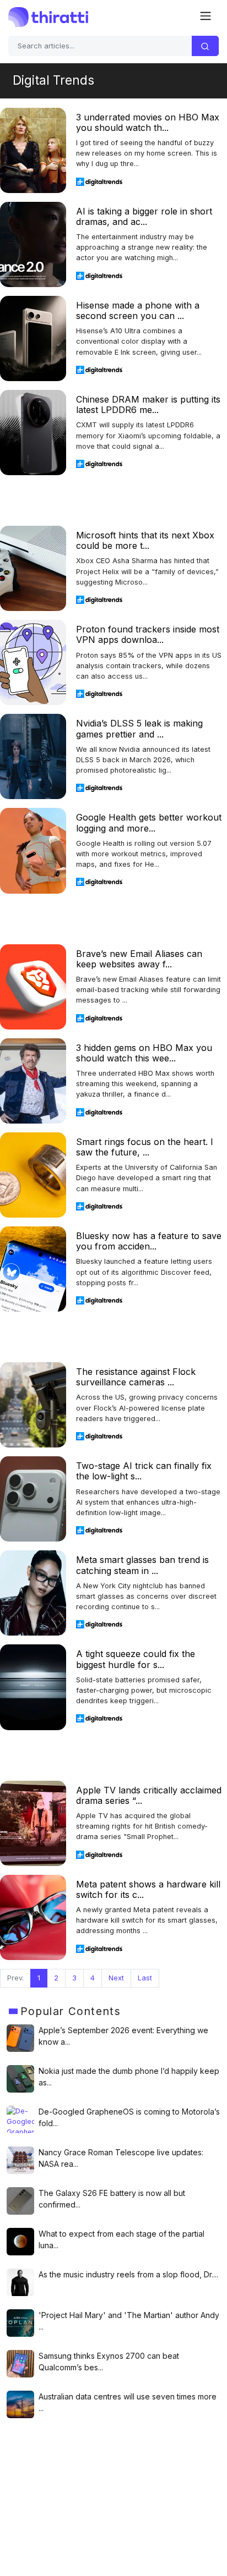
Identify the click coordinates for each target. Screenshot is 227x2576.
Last (145, 1978)
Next (116, 1978)
